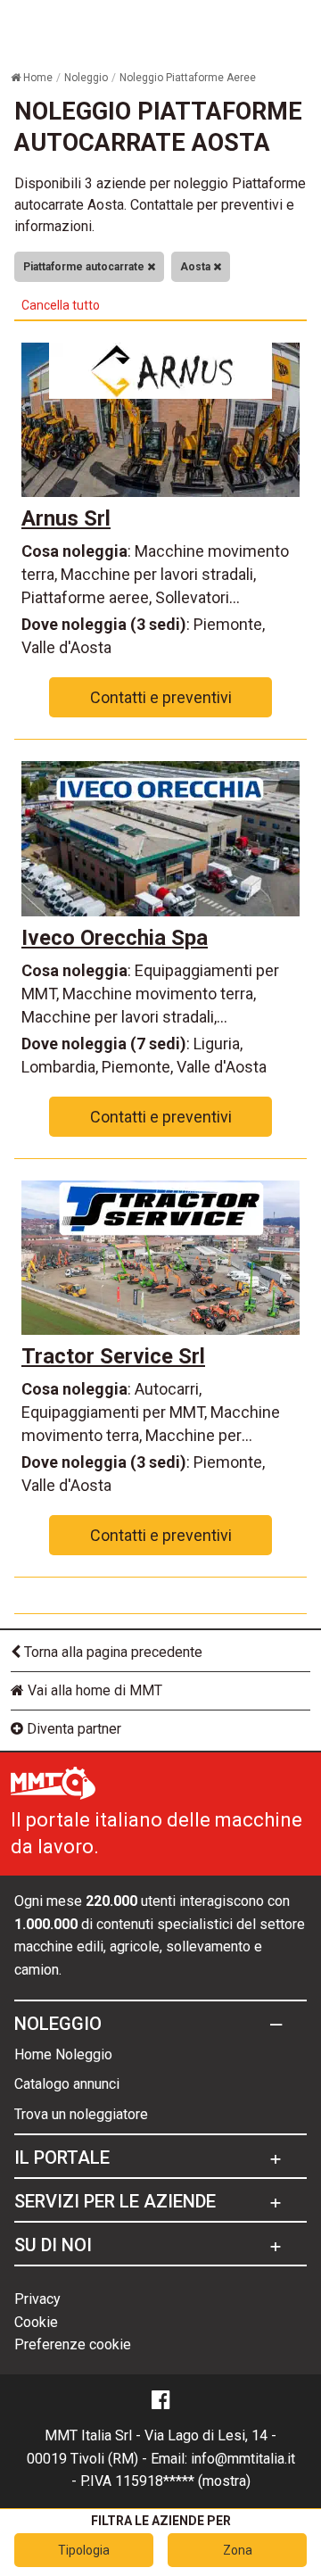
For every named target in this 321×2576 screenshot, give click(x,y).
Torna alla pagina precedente (111, 1652)
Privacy (37, 2299)
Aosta (197, 267)
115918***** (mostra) (183, 2481)
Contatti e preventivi (161, 697)
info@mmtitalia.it (243, 2459)
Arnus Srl (66, 518)
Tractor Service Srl (113, 1356)
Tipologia (84, 2550)
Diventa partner (72, 1729)
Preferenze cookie (73, 2344)
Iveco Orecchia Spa (115, 938)
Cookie (36, 2322)
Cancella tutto (61, 305)
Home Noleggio (63, 2054)
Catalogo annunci (67, 2084)
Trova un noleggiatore (81, 2114)
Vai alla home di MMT (93, 1690)
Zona (238, 2550)
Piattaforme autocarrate (85, 267)
